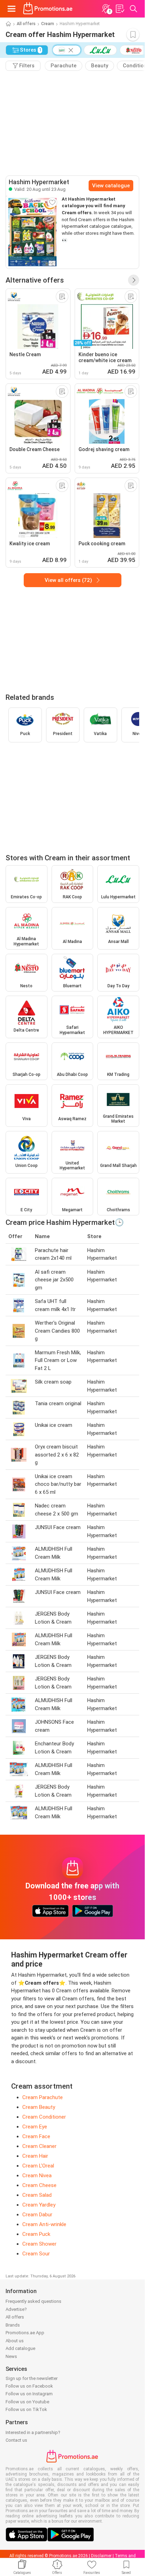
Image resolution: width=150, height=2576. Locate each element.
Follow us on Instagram (29, 2394)
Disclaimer (101, 2556)
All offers (26, 24)
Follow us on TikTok (26, 2409)
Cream (48, 24)
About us (15, 2341)
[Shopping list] (120, 9)
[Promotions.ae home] (48, 9)
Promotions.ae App (25, 2333)
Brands (13, 2325)
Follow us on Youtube (27, 2402)
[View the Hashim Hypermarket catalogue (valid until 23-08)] (32, 232)
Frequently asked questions (33, 2301)
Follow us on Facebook (29, 2386)
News (11, 2356)
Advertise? (16, 2309)
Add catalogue (20, 2348)
